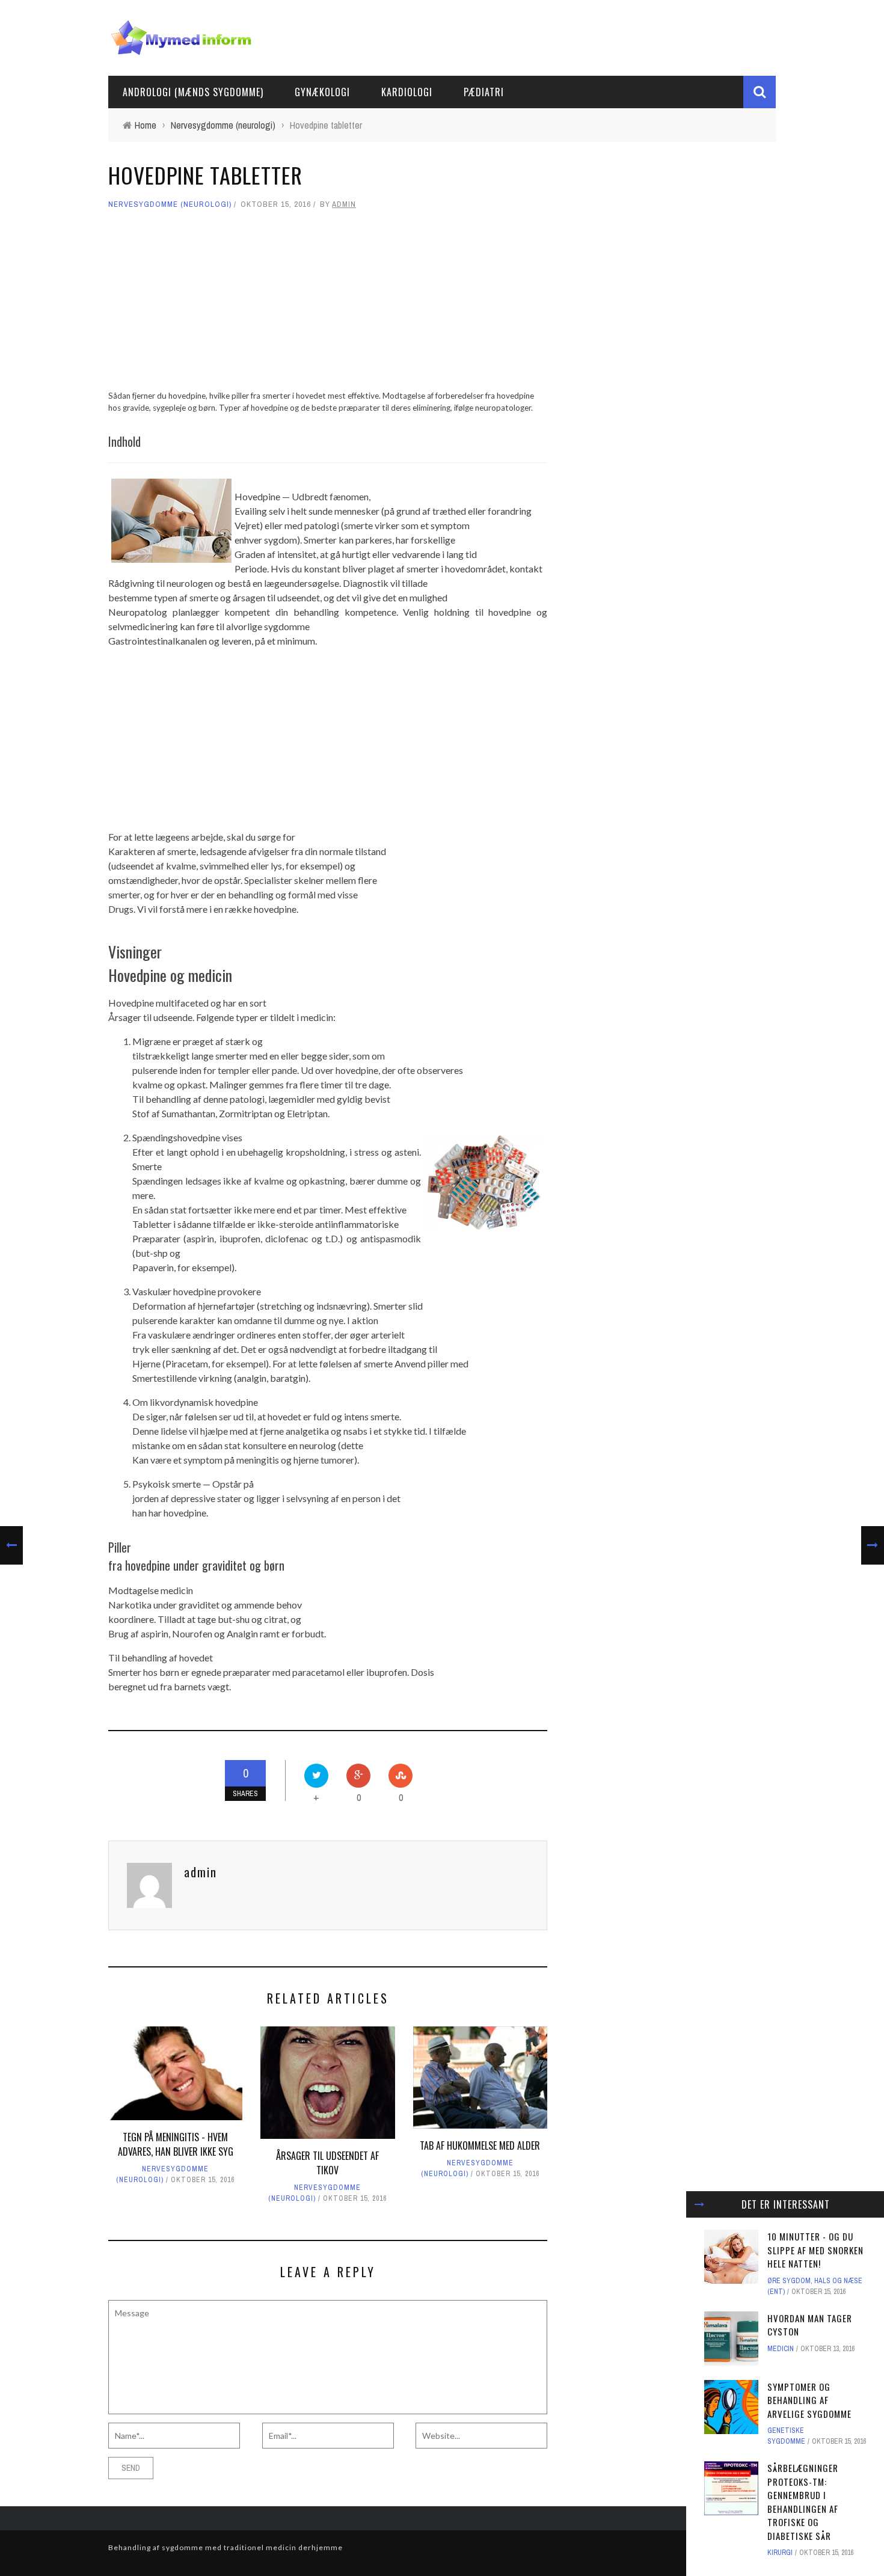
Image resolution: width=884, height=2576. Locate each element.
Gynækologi (322, 92)
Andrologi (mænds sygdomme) (193, 92)
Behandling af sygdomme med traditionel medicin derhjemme (226, 2547)
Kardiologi (407, 92)
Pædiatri (484, 92)
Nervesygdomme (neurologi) (170, 204)
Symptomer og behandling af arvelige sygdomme (809, 2400)
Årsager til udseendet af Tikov (327, 2163)
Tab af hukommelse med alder (480, 2145)
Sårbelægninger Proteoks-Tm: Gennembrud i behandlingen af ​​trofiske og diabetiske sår (804, 2502)
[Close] (699, 2204)
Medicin (781, 2349)
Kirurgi (780, 2553)
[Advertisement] (328, 305)
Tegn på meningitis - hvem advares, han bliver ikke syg (176, 2144)
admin (344, 204)
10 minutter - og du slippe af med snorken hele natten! (815, 2250)
